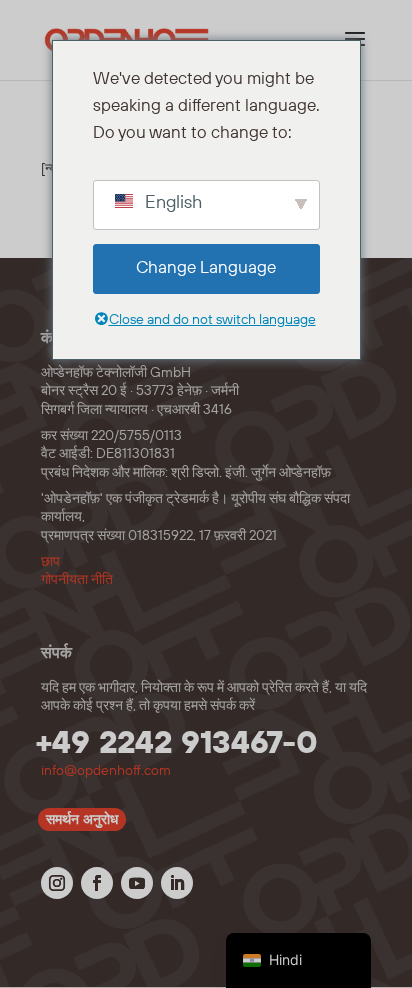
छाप (50, 562)
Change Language (206, 268)
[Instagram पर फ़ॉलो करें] (57, 883)
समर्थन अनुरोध (82, 820)
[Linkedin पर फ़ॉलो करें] (177, 883)
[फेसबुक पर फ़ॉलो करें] (97, 883)
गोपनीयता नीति (77, 580)
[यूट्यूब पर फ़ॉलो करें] (137, 883)
